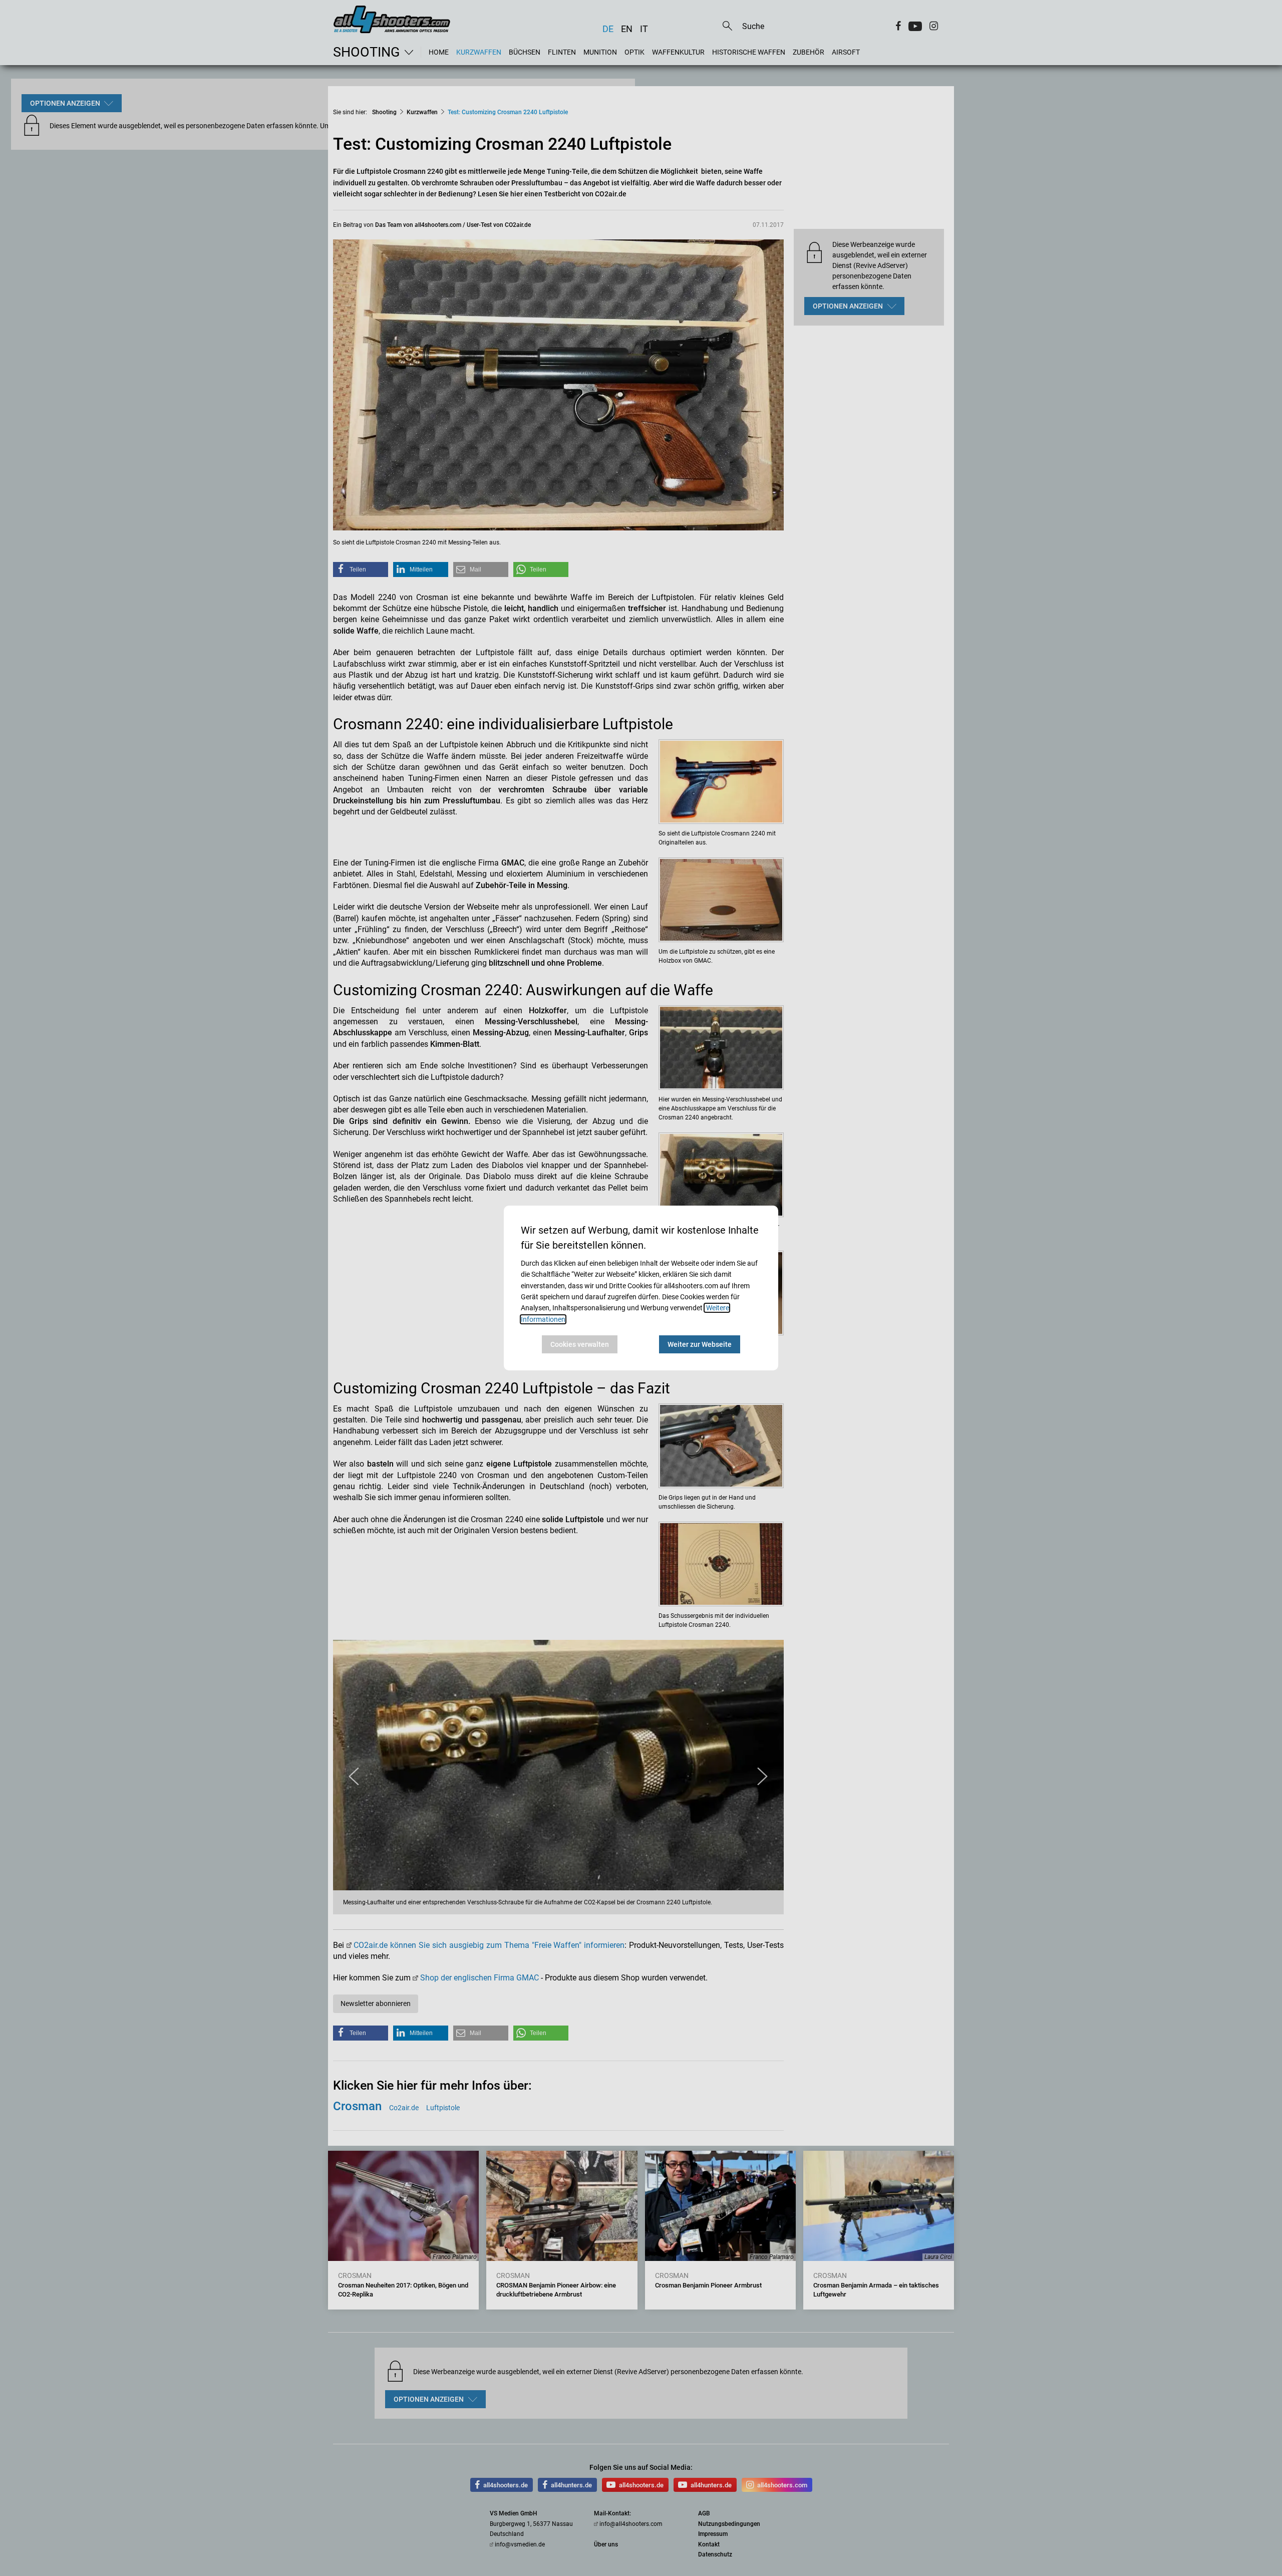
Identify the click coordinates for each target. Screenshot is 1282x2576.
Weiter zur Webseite (700, 1344)
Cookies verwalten (580, 1344)
